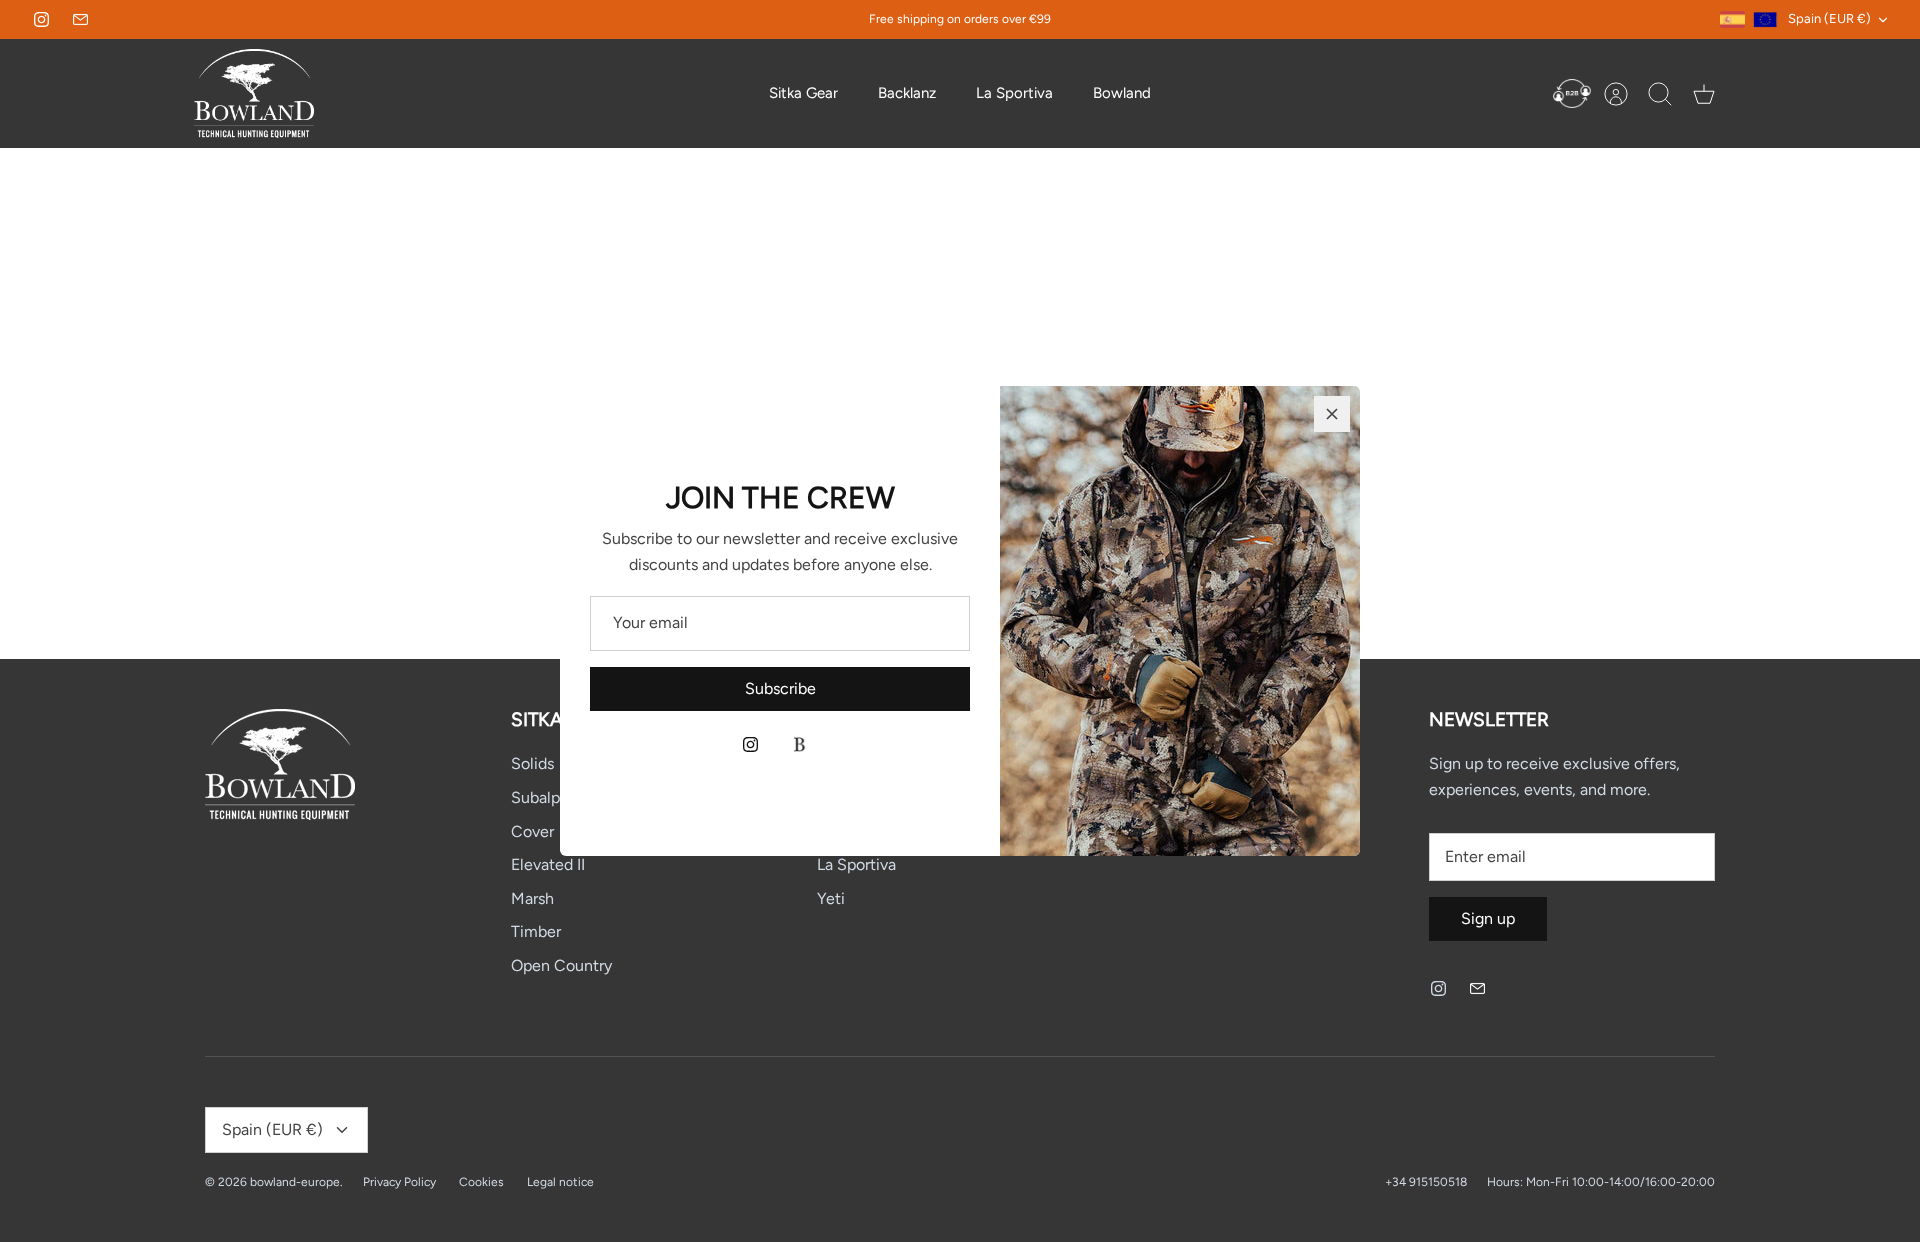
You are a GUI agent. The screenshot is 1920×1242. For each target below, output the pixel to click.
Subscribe (780, 688)
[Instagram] (750, 744)
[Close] (1332, 414)
